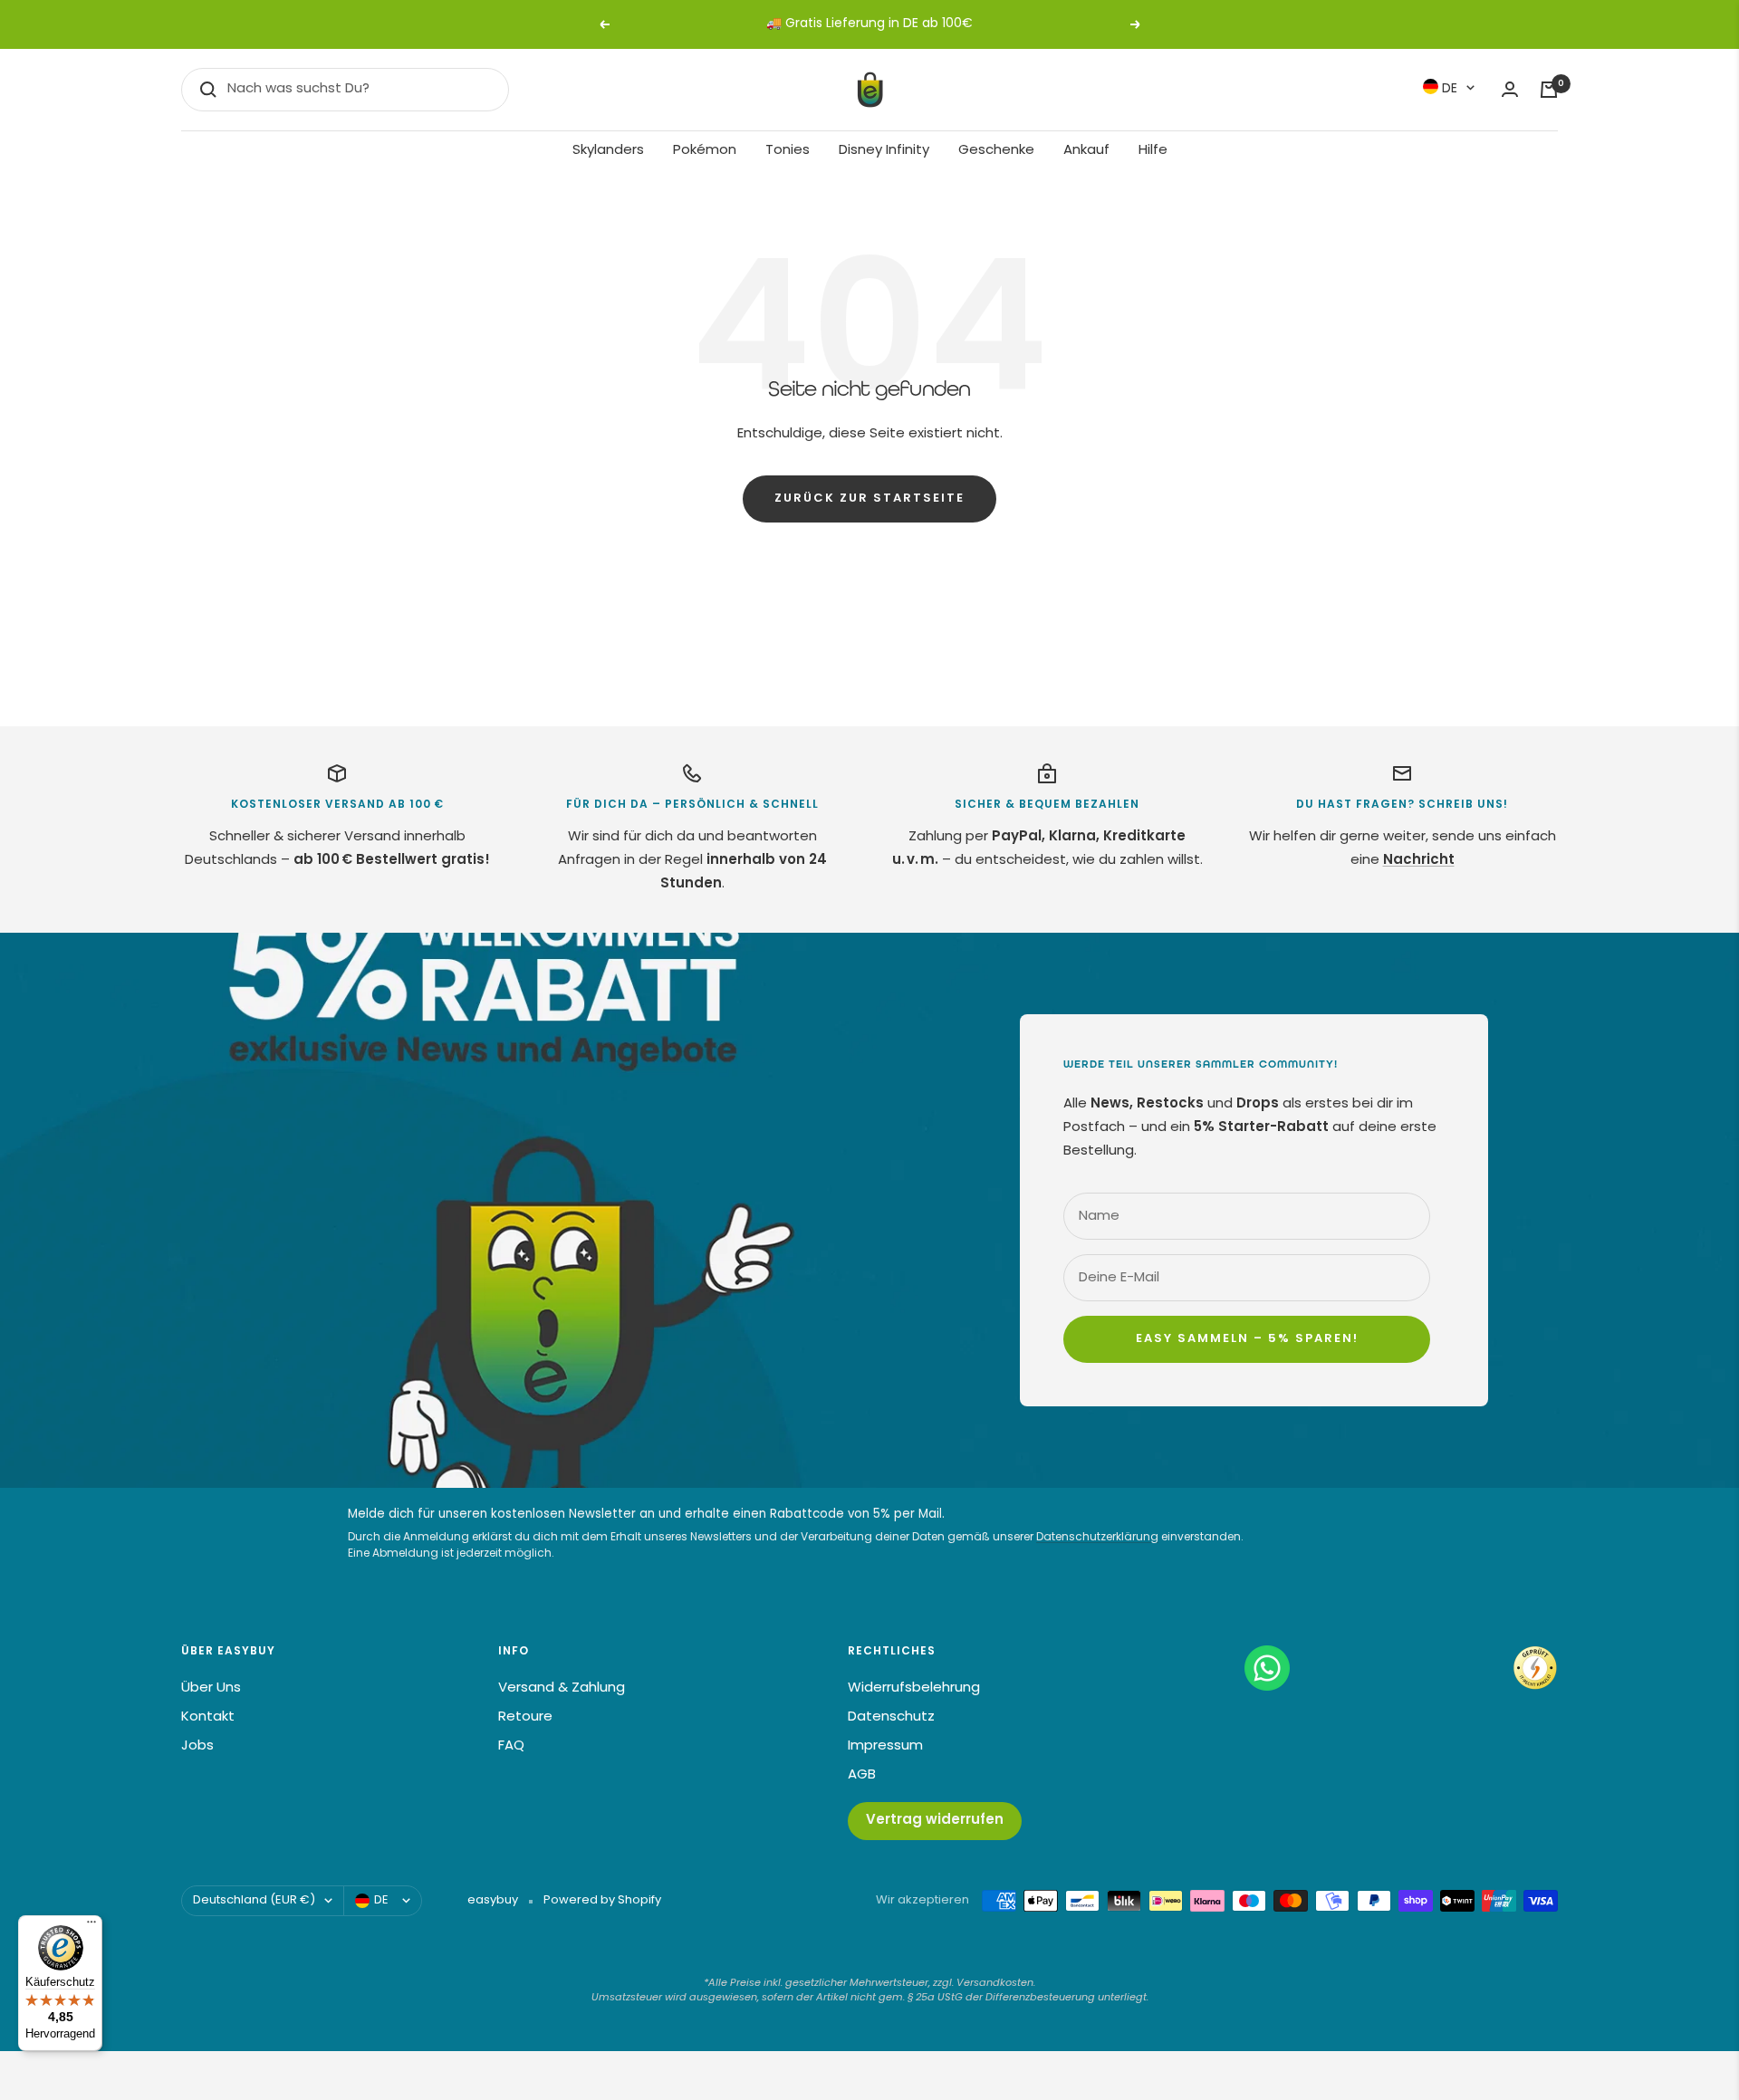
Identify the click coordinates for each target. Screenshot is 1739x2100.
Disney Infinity (884, 151)
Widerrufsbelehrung (914, 1688)
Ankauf (1086, 151)
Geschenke (996, 151)
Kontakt (208, 1717)
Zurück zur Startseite (869, 499)
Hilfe (1153, 151)
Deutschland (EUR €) (254, 1900)
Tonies (788, 151)
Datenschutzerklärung (1097, 1538)
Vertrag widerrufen (935, 1821)
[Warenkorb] (1549, 90)
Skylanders (608, 151)
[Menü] (91, 1926)
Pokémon (705, 151)
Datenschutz (891, 1717)
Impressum (885, 1746)
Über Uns (211, 1688)
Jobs (197, 1746)
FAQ (511, 1746)
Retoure (525, 1717)
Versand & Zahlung (562, 1688)
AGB (862, 1775)
